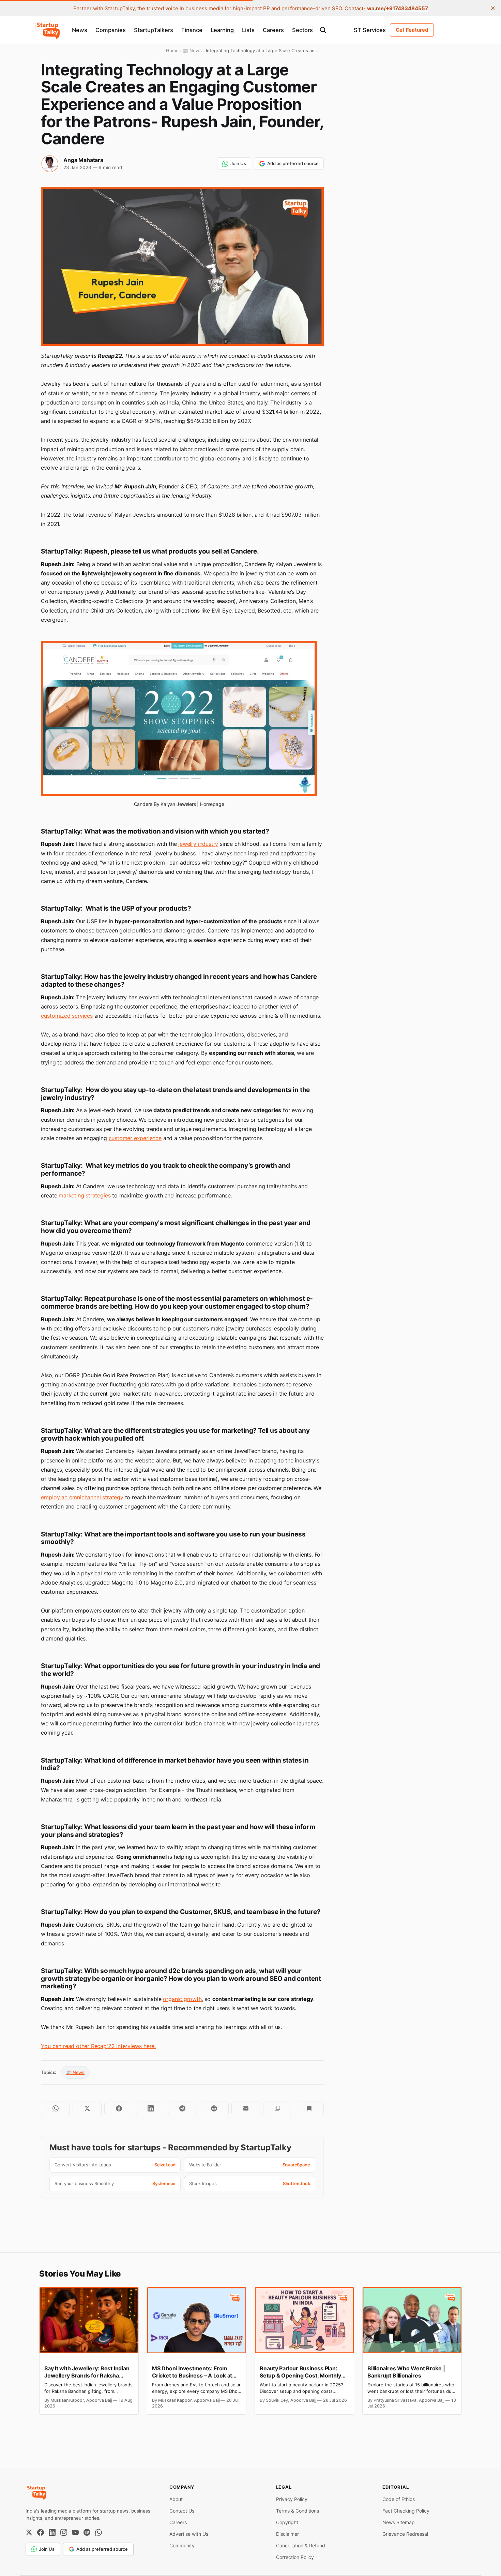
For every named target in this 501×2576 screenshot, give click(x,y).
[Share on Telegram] (183, 2108)
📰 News (75, 2072)
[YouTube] (75, 2532)
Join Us (238, 163)
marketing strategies (85, 1195)
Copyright (287, 2522)
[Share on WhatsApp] (55, 2108)
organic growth (182, 1999)
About (176, 2499)
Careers (273, 30)
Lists (248, 30)
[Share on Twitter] (87, 2108)
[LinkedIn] (52, 2532)
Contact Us (182, 2511)
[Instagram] (64, 2532)
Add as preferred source (293, 163)
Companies (111, 30)
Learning (222, 30)
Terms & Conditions (298, 2511)
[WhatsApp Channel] (98, 2532)
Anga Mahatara (83, 160)
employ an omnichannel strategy (82, 1497)
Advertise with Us (189, 2534)
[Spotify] (87, 2532)
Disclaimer (287, 2534)
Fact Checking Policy (406, 2511)
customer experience (135, 1138)
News (80, 30)
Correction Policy (295, 2557)
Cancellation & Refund (301, 2545)
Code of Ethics (399, 2499)
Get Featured (412, 30)
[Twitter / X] (29, 2532)
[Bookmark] (309, 2108)
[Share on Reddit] (214, 2108)
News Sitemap (399, 2522)
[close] (493, 8)
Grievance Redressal (405, 2534)
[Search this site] (323, 30)
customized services (67, 1016)
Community (182, 2545)
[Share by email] (246, 2108)
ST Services (370, 30)
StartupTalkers (154, 30)
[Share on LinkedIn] (150, 2108)
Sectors (302, 30)
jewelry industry (198, 844)
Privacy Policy (292, 2499)
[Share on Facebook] (119, 2108)
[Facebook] (41, 2532)
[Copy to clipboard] (278, 2108)
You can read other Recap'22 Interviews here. (98, 2046)
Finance (192, 30)
